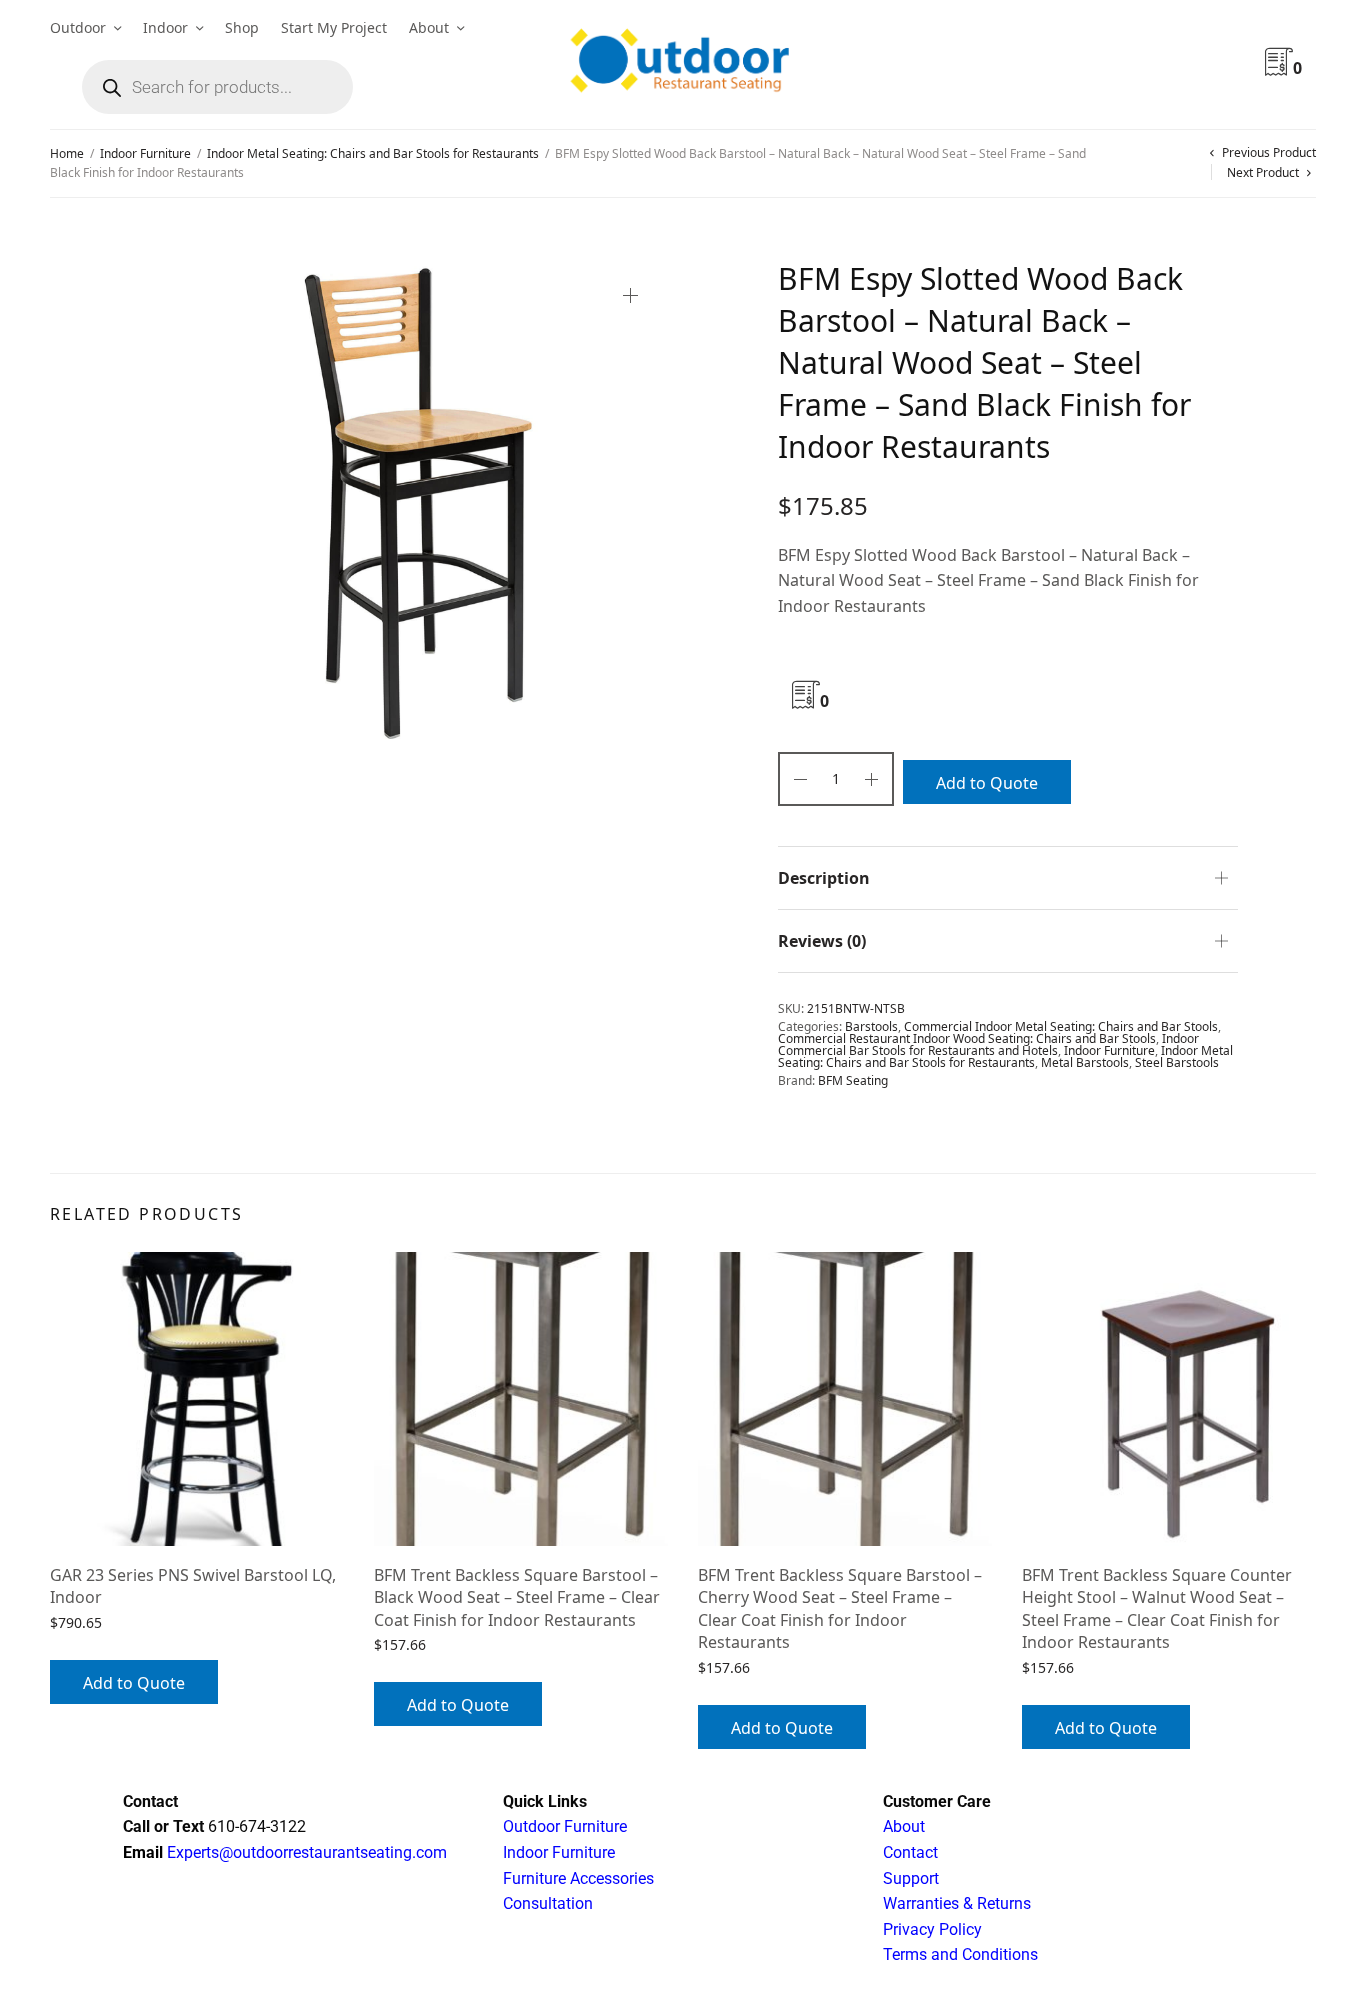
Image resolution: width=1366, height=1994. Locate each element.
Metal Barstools (1085, 1062)
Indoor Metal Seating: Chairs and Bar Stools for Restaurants (373, 153)
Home (67, 153)
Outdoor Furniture (565, 1826)
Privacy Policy (932, 1929)
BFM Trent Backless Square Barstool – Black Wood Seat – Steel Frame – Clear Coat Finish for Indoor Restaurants (517, 1597)
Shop (242, 27)
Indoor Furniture (145, 153)
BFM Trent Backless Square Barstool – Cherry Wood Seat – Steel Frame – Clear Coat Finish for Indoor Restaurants (840, 1608)
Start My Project (334, 27)
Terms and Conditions (960, 1954)
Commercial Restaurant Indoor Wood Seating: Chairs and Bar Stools (967, 1038)
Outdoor (78, 27)
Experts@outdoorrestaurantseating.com (305, 1852)
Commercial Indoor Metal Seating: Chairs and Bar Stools (1061, 1026)
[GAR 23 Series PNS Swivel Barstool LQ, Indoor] (197, 1399)
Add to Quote (987, 783)
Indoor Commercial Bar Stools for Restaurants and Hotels (988, 1044)
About (429, 27)
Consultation (548, 1903)
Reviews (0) (822, 941)
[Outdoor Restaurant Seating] (683, 65)
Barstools (871, 1026)
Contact (910, 1852)
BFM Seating (853, 1080)
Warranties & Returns (957, 1903)
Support (911, 1878)
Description (824, 878)
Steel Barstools (1177, 1062)
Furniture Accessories (578, 1878)
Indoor (165, 27)
